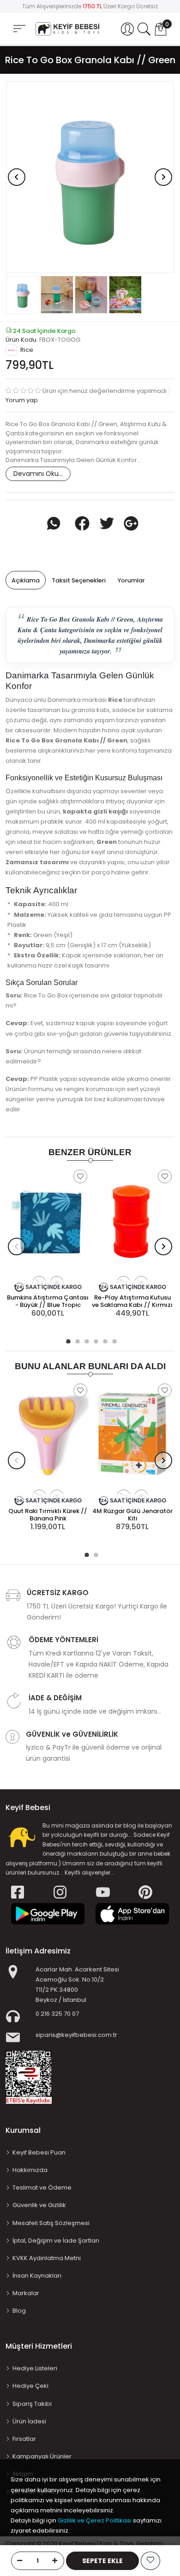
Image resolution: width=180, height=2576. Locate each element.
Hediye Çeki (30, 2386)
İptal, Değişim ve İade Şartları (56, 2241)
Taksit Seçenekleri (79, 580)
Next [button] (163, 177)
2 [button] (76, 1340)
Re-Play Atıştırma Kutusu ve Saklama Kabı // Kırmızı (132, 1301)
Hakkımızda (30, 2170)
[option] (90, 177)
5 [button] (104, 1340)
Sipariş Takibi (32, 2404)
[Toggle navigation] (19, 28)
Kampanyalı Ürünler (42, 2456)
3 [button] (85, 1340)
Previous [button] (17, 177)
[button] (127, 29)
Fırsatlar (24, 2439)
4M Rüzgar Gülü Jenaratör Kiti (132, 1515)
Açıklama (26, 580)
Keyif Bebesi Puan (39, 2152)
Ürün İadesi (29, 2421)
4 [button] (95, 1340)
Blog (19, 2311)
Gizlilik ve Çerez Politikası (95, 2520)
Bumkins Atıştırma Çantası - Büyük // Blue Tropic (48, 1301)
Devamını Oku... (38, 474)
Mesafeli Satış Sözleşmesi (51, 2223)
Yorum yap (22, 400)
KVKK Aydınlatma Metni (47, 2258)
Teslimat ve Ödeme (42, 2187)
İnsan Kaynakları (37, 2276)
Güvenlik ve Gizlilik (39, 2205)
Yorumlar (131, 580)
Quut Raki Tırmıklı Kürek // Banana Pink (48, 1515)
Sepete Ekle (102, 2561)
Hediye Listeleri (35, 2368)
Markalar (26, 2293)
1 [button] (67, 1340)
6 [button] (113, 1340)
